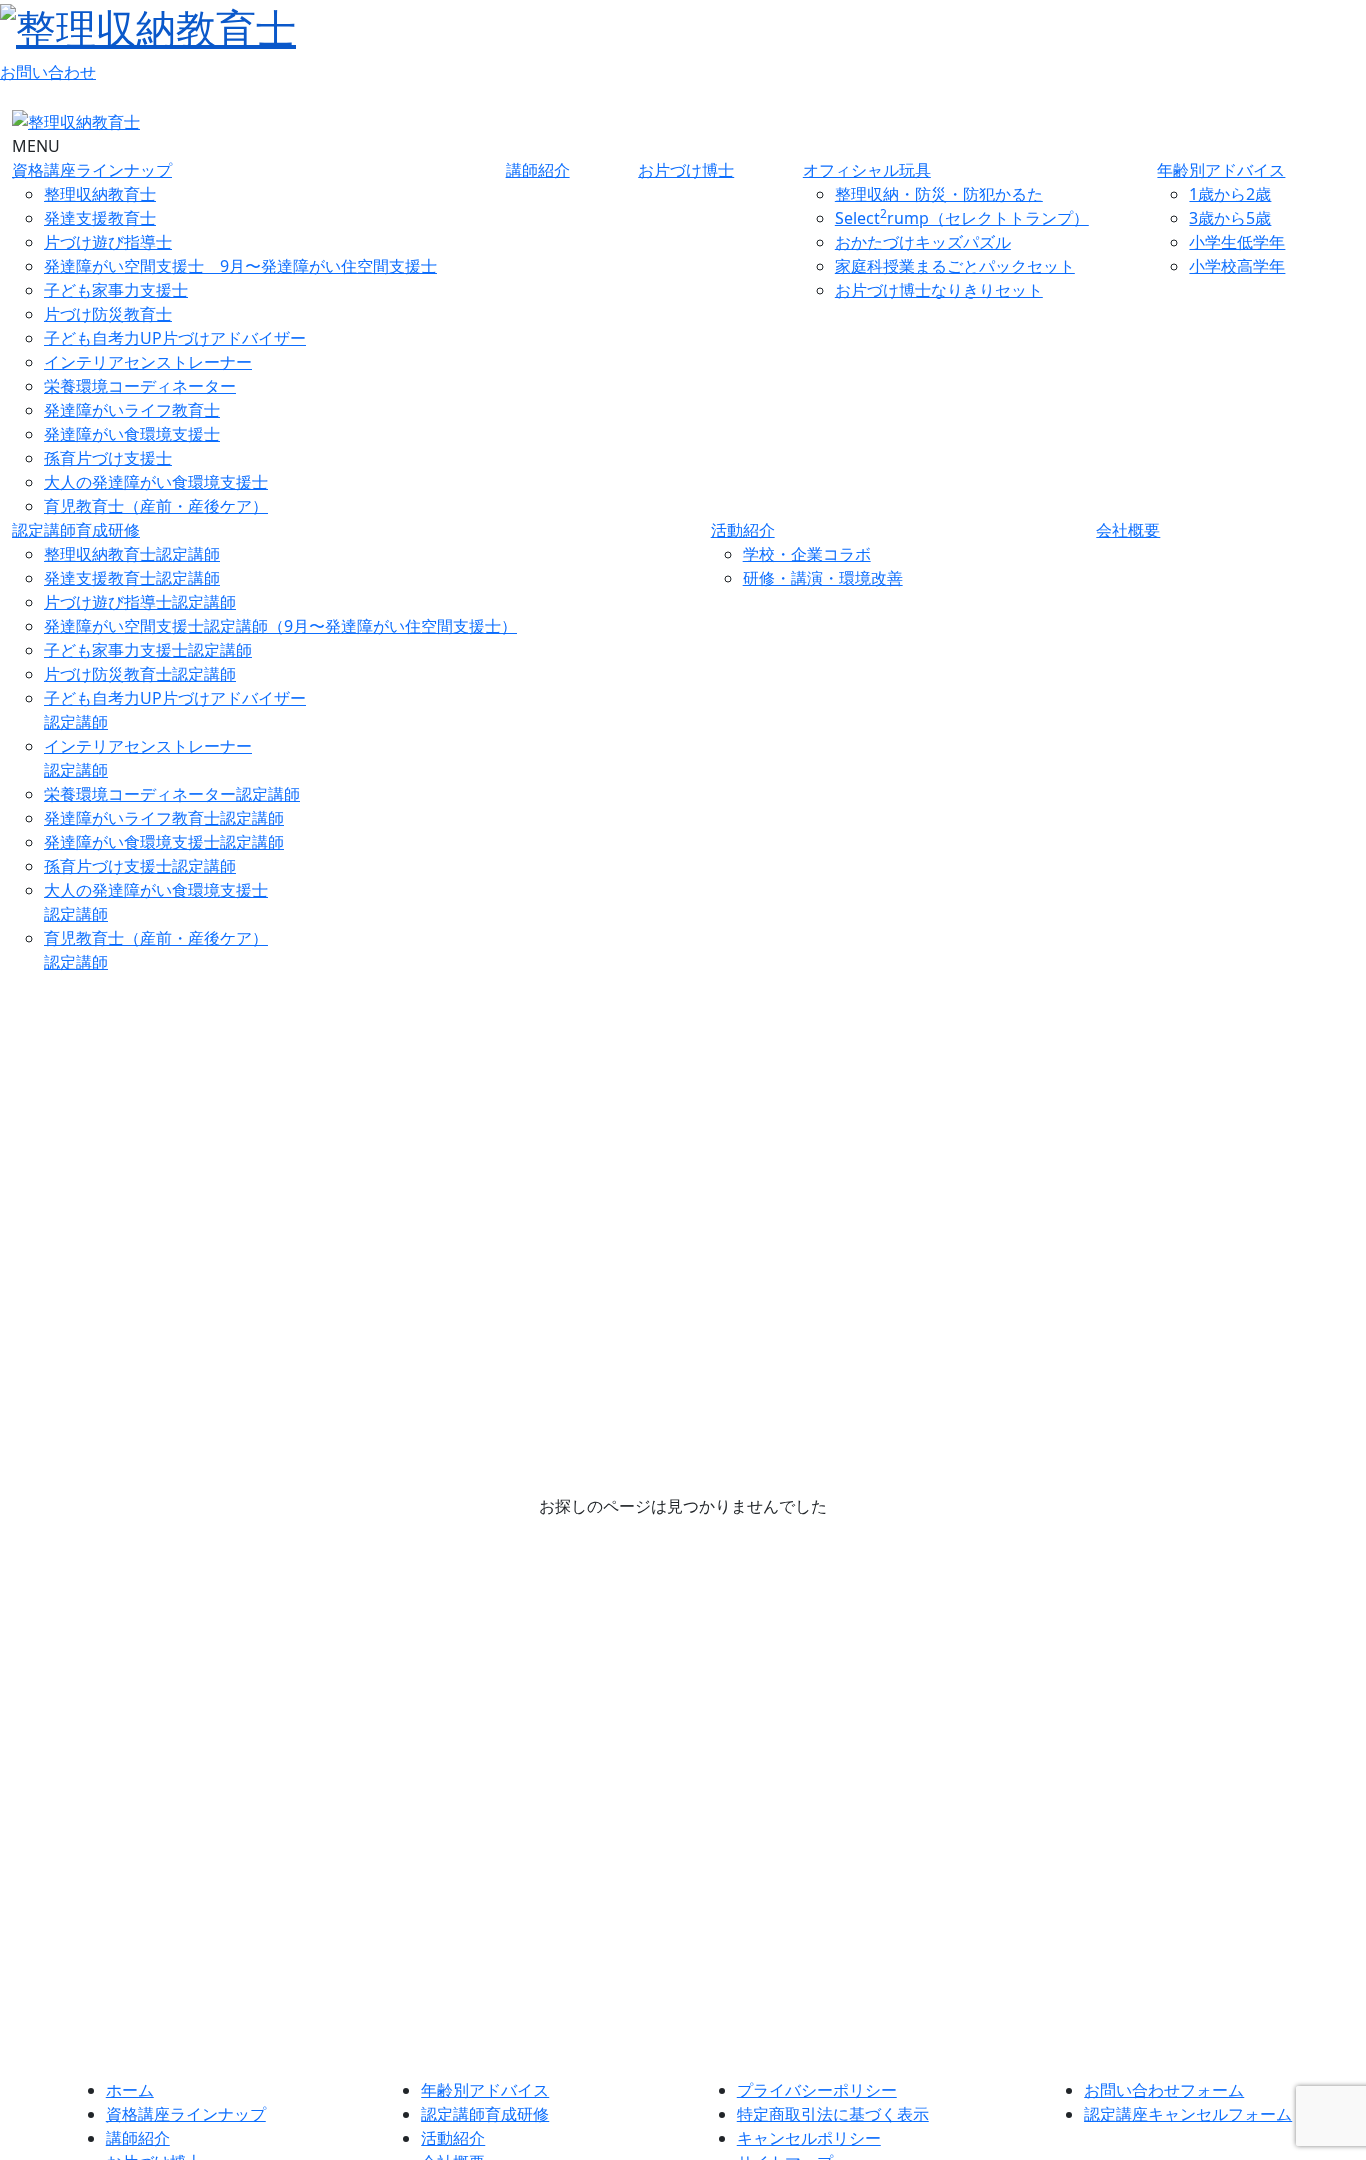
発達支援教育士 (100, 218)
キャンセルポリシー (809, 2138)
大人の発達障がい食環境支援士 (156, 482)
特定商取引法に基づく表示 (833, 2114)
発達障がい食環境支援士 (132, 434)
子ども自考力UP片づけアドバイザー (175, 338)
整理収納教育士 (100, 194)
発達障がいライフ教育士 (132, 410)
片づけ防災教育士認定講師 (140, 674)
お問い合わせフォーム (1164, 2090)
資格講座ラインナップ (92, 170)
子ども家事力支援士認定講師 (148, 650)
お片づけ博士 (686, 170)
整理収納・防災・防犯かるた (939, 194)
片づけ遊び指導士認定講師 (140, 602)
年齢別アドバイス (1221, 170)
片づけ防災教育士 (108, 314)
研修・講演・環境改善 (823, 578)
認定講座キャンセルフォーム (1188, 2114)
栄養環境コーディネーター (140, 386)
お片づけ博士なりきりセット (939, 290)
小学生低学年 (1237, 242)
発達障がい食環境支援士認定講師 (164, 842)
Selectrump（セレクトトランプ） (962, 218)
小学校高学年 (1237, 266)
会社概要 (1128, 530)
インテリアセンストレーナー (148, 362)
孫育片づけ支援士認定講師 (140, 866)
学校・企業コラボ (807, 554)
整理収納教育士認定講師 (132, 554)
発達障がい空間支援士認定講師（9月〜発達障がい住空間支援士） (280, 626)
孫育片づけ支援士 (108, 458)
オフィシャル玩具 (867, 170)
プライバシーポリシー (817, 2090)
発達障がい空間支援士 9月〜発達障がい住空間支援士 (240, 266)
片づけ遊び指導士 (108, 242)
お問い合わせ (48, 72)
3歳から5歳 (1230, 218)
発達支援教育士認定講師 (132, 578)
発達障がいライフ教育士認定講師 (164, 818)
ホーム (130, 2090)
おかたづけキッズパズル (923, 242)
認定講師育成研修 (76, 530)
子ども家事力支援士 (116, 290)
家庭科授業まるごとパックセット (955, 266)
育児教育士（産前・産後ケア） (156, 506)
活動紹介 (743, 530)
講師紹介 (538, 170)
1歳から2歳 (1230, 194)
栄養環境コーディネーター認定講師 (172, 794)
